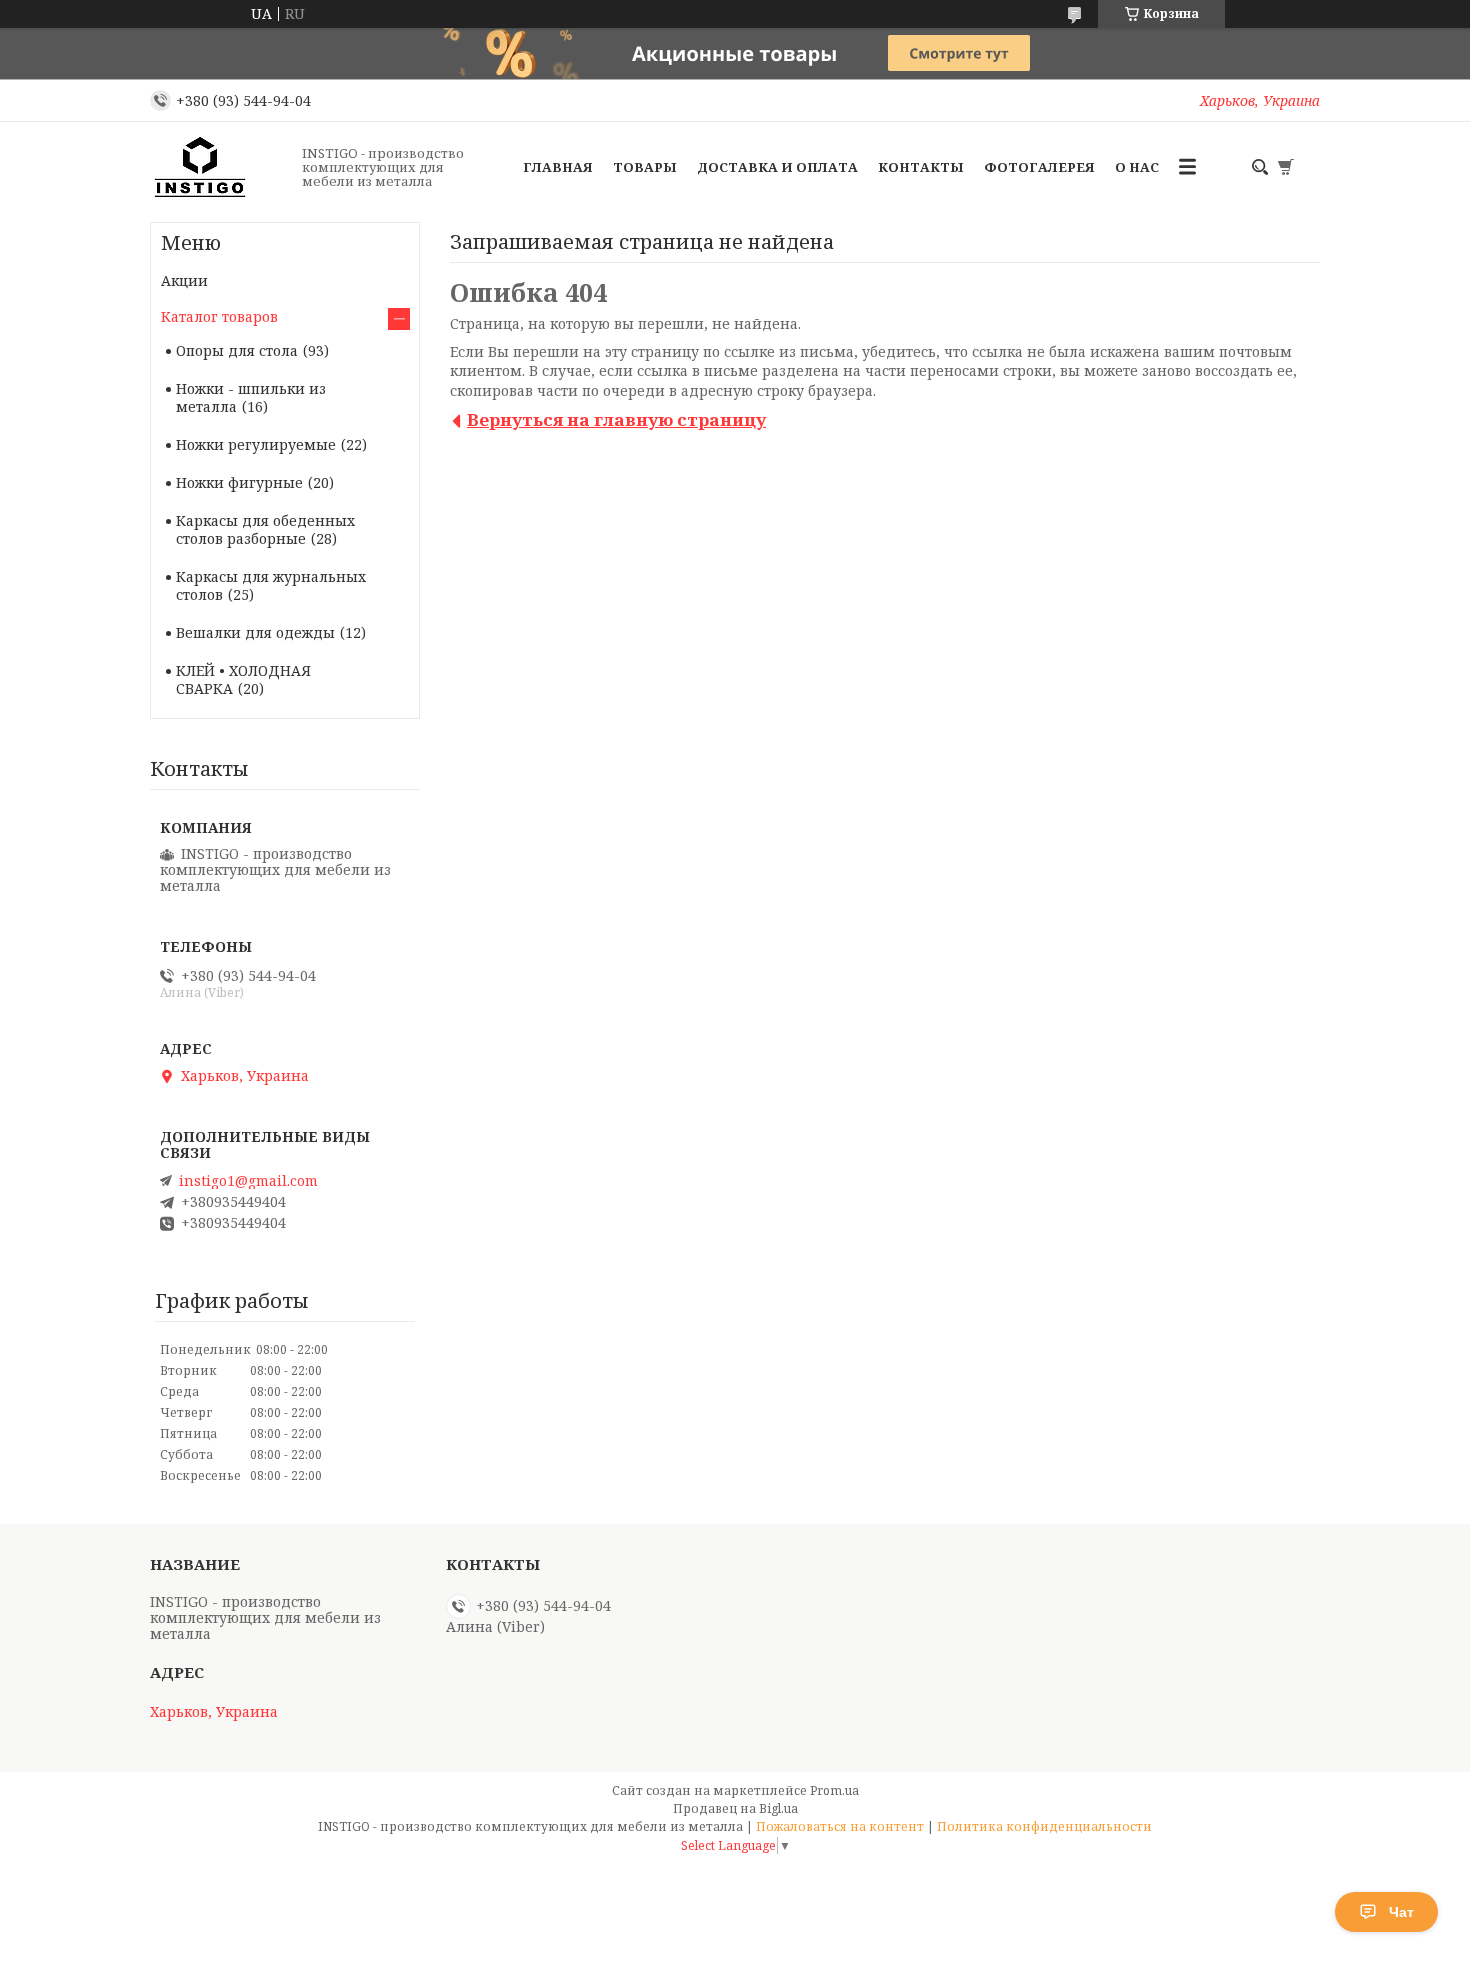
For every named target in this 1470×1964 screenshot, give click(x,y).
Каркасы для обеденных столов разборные (265, 529)
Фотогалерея (1039, 167)
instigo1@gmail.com (248, 1181)
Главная (558, 167)
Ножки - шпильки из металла (251, 397)
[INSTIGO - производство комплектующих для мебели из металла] (220, 167)
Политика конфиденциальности (1044, 1826)
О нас (1137, 167)
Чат (1401, 1912)
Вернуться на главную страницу (616, 419)
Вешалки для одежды (255, 632)
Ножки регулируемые (256, 444)
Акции (184, 280)
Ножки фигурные (239, 482)
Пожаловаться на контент (840, 1826)
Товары (645, 167)
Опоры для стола (237, 350)
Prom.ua (834, 1790)
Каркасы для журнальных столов (271, 585)
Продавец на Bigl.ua (735, 1808)
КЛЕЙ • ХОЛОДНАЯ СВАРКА (243, 679)
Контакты (921, 167)
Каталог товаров (219, 316)
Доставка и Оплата (777, 167)
